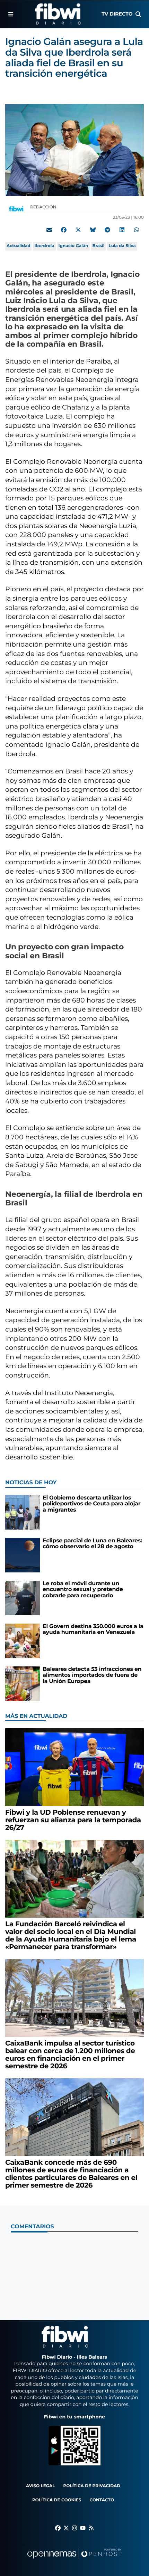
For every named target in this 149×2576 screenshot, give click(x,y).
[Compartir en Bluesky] (93, 230)
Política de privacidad (92, 2486)
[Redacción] (16, 209)
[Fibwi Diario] (58, 14)
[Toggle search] (138, 14)
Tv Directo (117, 14)
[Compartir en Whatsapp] (137, 230)
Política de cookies (57, 2500)
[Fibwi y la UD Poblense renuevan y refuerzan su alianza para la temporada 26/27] (74, 1767)
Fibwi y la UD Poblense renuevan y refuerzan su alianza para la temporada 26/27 (73, 1820)
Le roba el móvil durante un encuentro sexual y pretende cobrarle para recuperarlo (83, 1590)
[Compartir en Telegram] (107, 230)
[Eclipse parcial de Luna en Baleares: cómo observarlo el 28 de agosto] (23, 1555)
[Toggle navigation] (11, 14)
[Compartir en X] (78, 230)
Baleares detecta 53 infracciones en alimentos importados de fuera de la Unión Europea (92, 1675)
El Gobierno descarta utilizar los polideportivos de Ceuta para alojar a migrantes (91, 1504)
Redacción (44, 207)
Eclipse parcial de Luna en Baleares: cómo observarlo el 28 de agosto (92, 1544)
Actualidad (18, 246)
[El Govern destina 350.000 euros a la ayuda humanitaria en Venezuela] (23, 1641)
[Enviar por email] (49, 230)
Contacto (102, 2500)
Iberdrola (44, 246)
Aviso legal (41, 2486)
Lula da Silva (122, 246)
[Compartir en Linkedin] (122, 230)
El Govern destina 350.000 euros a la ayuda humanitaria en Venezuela (93, 1630)
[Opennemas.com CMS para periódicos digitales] (74, 2561)
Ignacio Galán (73, 246)
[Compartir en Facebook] (64, 230)
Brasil (99, 246)
